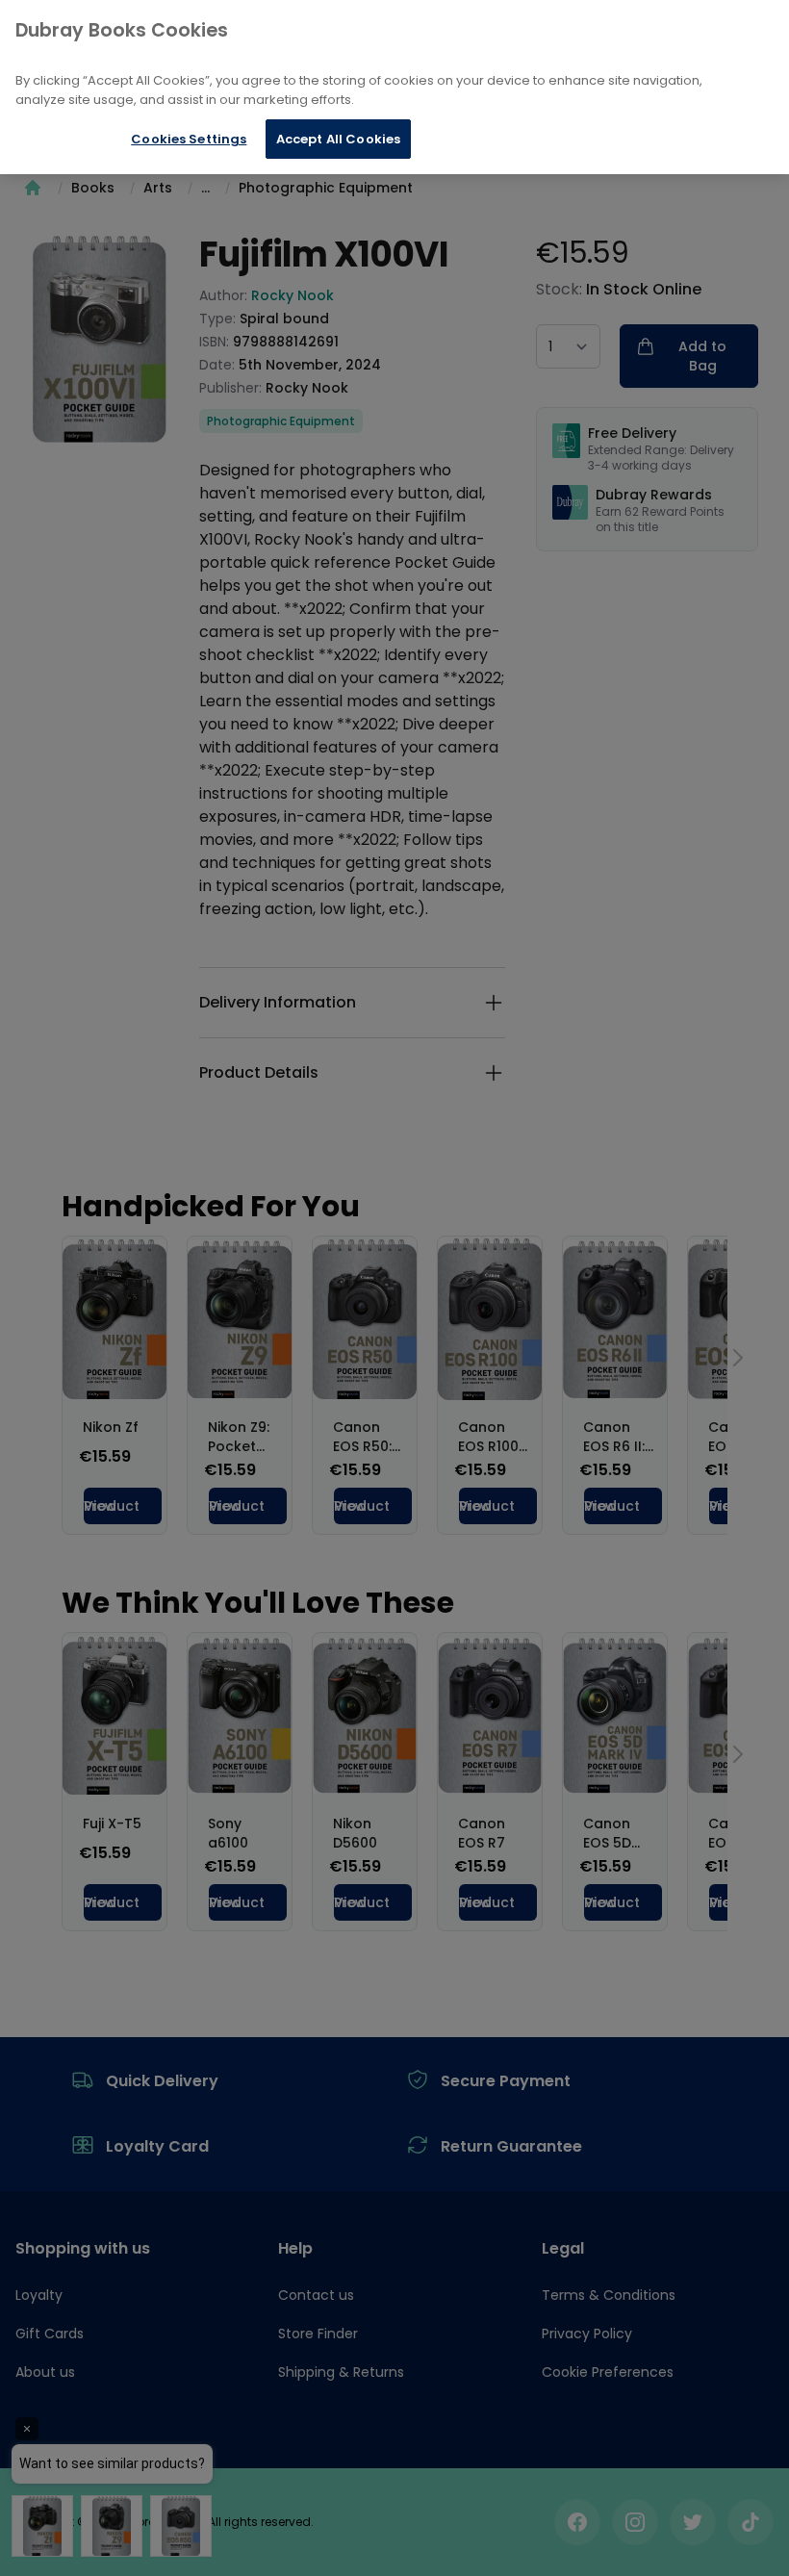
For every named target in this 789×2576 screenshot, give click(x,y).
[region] (394, 87)
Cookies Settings (189, 139)
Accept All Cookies (338, 139)
